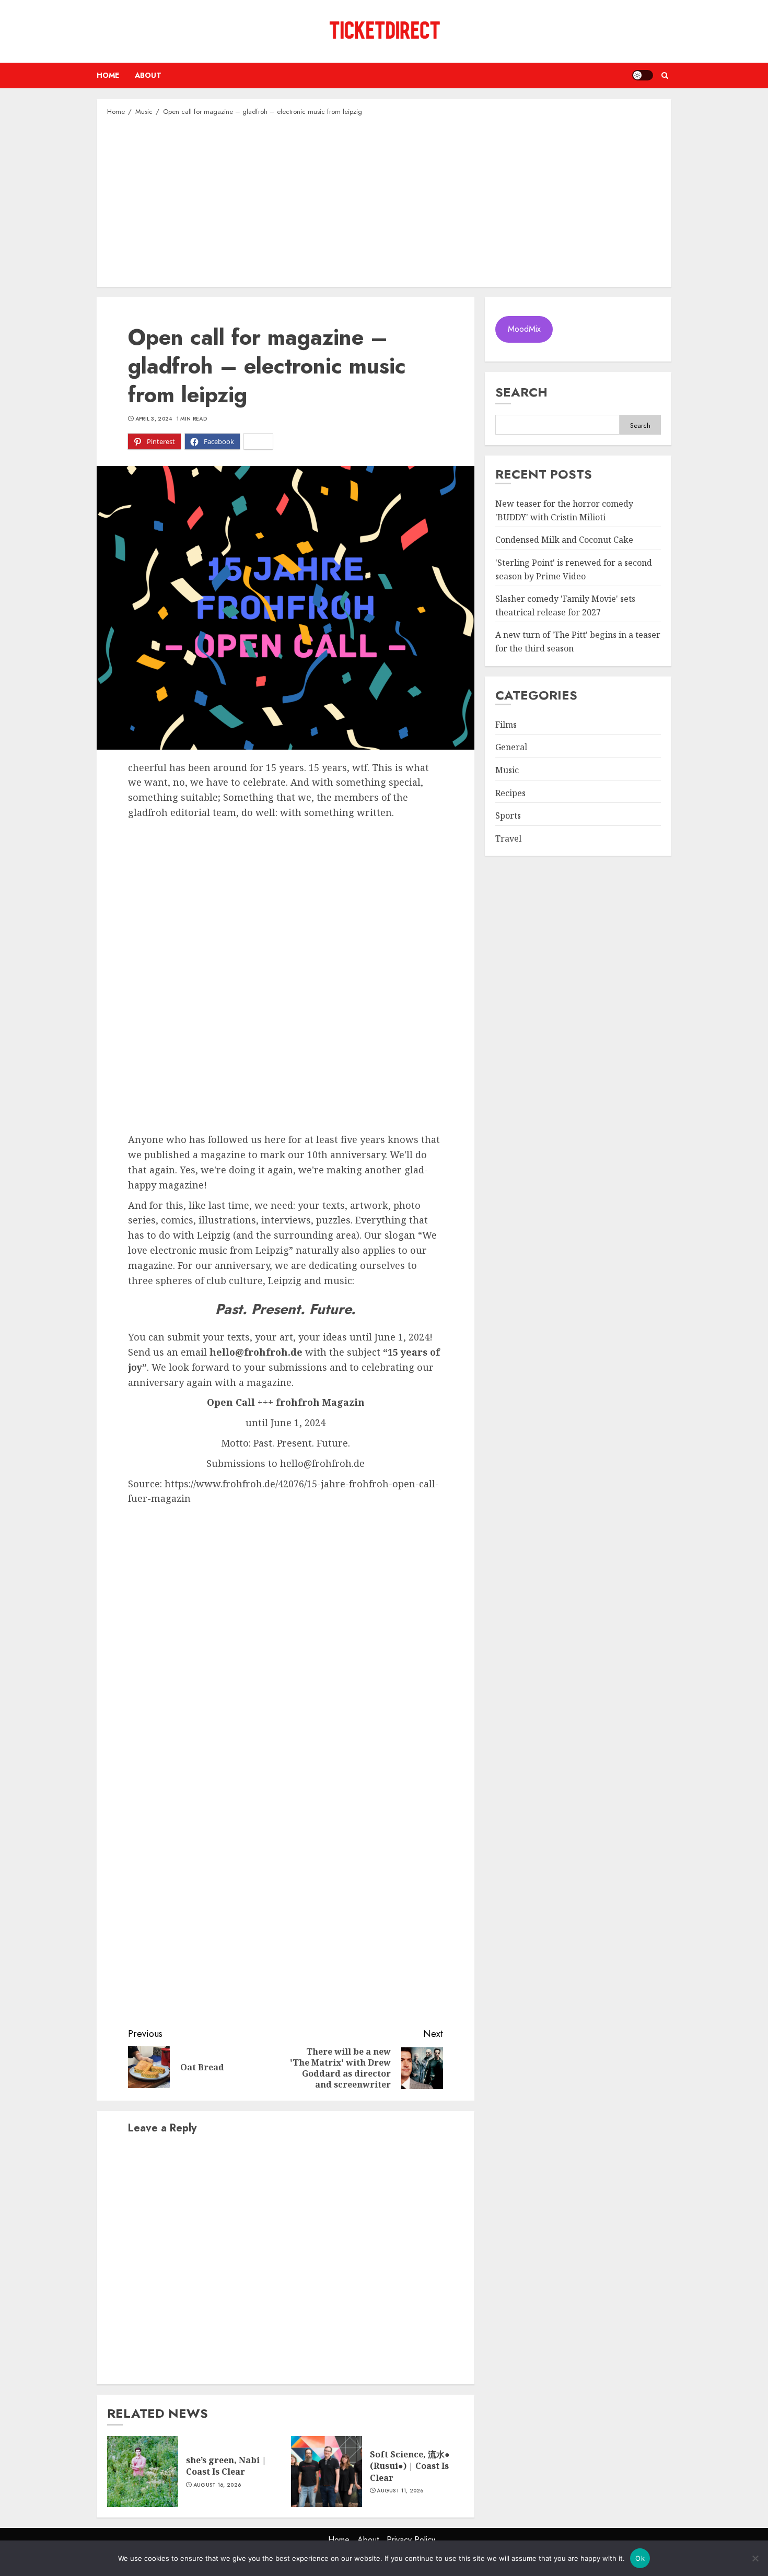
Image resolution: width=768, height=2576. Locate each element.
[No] (755, 2558)
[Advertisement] (384, 201)
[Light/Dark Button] (643, 75)
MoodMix (524, 329)
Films (506, 725)
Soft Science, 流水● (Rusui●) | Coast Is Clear (410, 2466)
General (511, 748)
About (148, 75)
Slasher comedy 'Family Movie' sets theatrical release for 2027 (565, 606)
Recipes (510, 793)
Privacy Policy (411, 2540)
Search (521, 392)
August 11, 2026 (400, 2491)
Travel (508, 838)
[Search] (665, 75)
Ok (640, 2558)
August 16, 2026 (217, 2485)
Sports (508, 816)
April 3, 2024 (154, 419)
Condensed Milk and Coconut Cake (564, 540)
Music (507, 771)
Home (108, 75)
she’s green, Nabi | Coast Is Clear (226, 2466)
